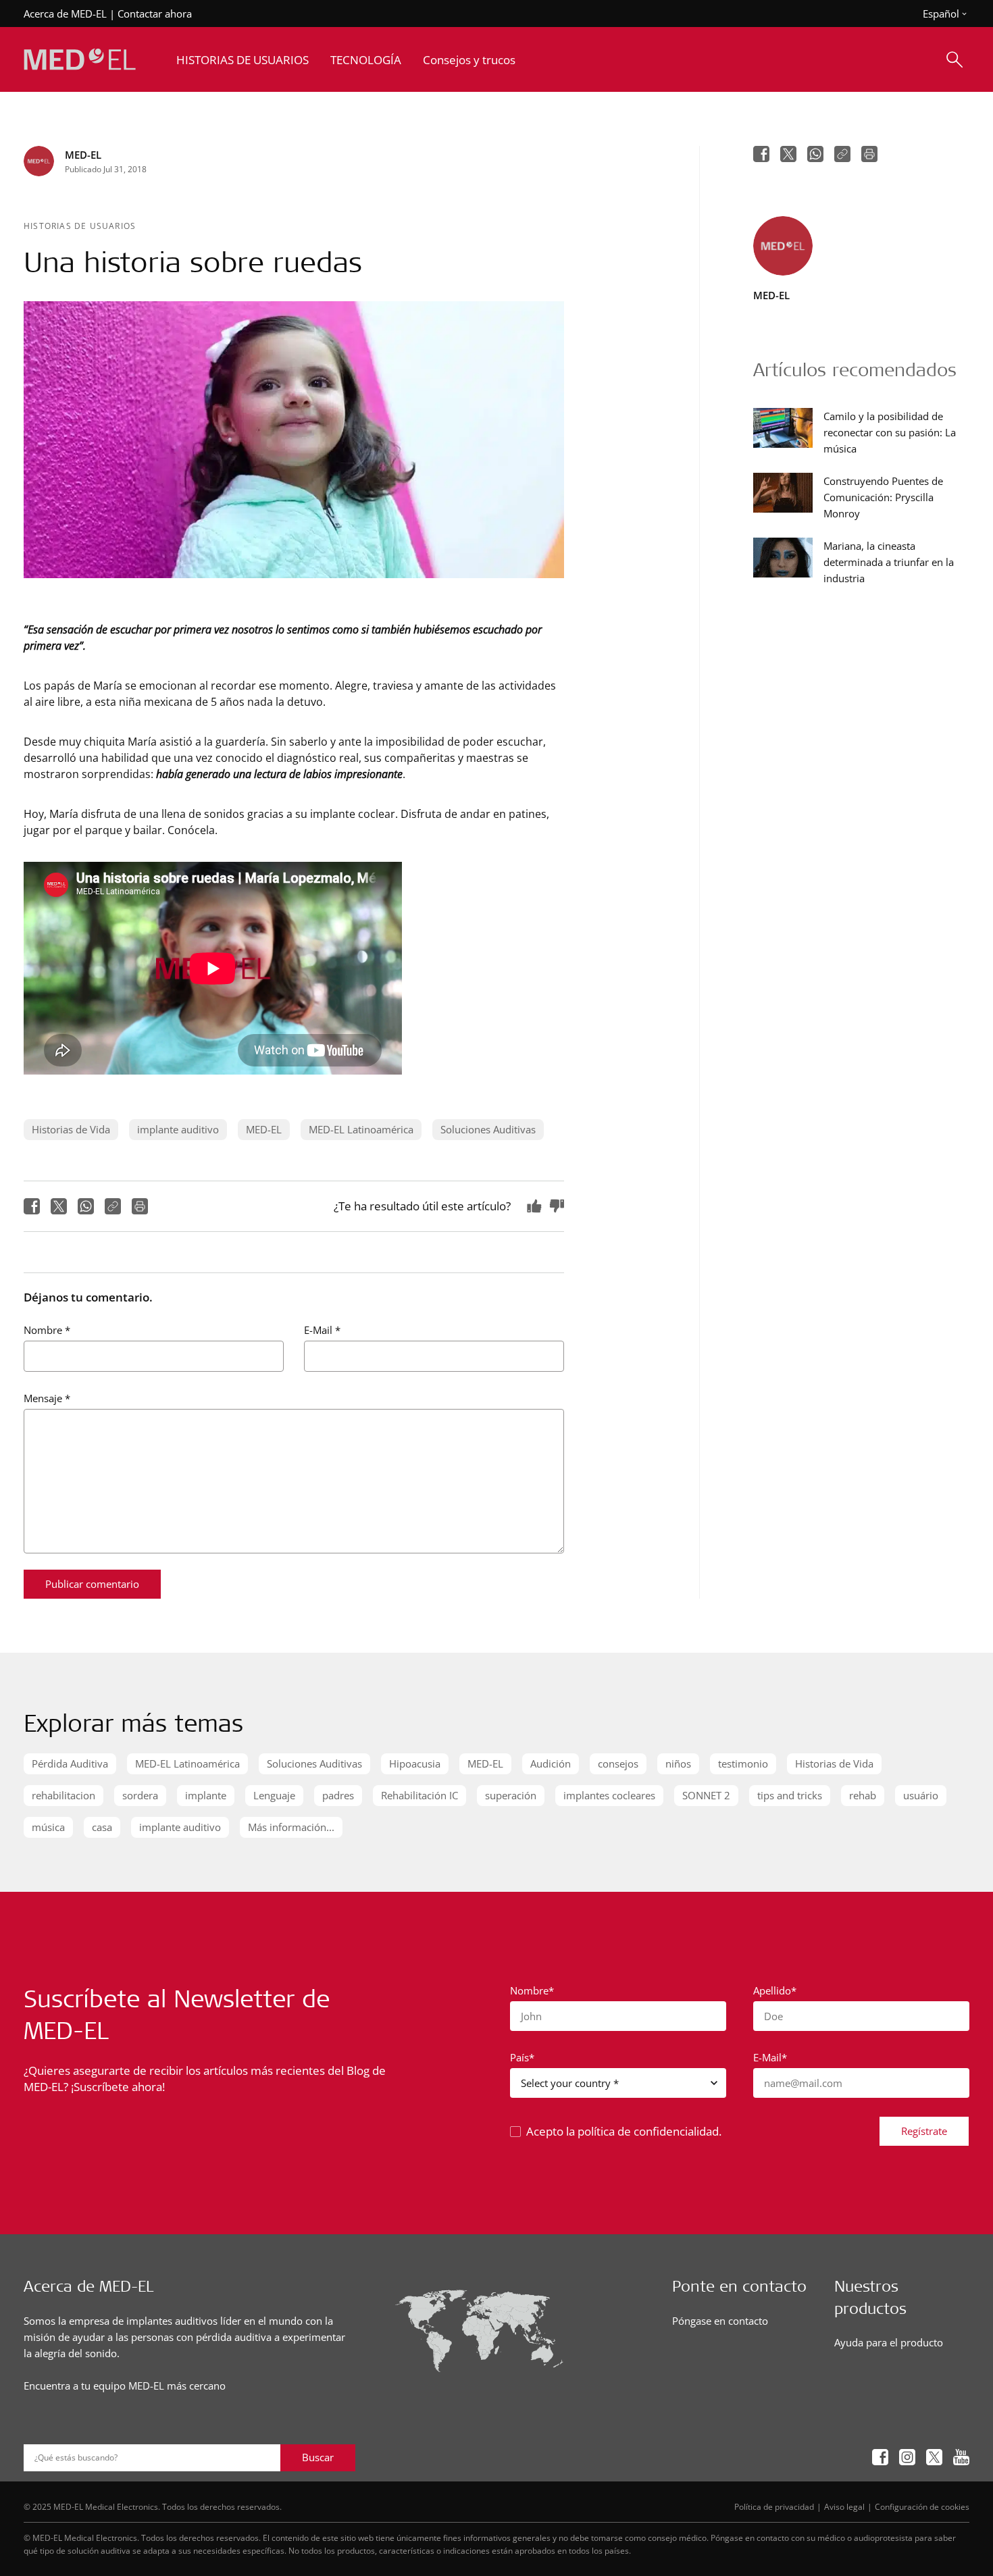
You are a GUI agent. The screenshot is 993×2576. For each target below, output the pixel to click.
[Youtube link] (961, 2457)
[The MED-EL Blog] (80, 60)
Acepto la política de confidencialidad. (624, 2131)
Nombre (47, 1330)
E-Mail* (770, 2057)
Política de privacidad (774, 2506)
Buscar (318, 2457)
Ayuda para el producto (889, 2342)
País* (522, 2057)
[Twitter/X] (59, 1206)
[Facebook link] (880, 2457)
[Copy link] (113, 1206)
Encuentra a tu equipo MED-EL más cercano (125, 2386)
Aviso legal (844, 2506)
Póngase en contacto (720, 2321)
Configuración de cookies (922, 2506)
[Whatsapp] (86, 1206)
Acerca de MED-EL (65, 14)
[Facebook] (32, 1206)
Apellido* (775, 1990)
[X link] (934, 2457)
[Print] (140, 1206)
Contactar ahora (155, 14)
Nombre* (532, 1990)
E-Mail (322, 1330)
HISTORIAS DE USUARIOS (80, 226)
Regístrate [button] (924, 2131)
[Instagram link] (907, 2457)
